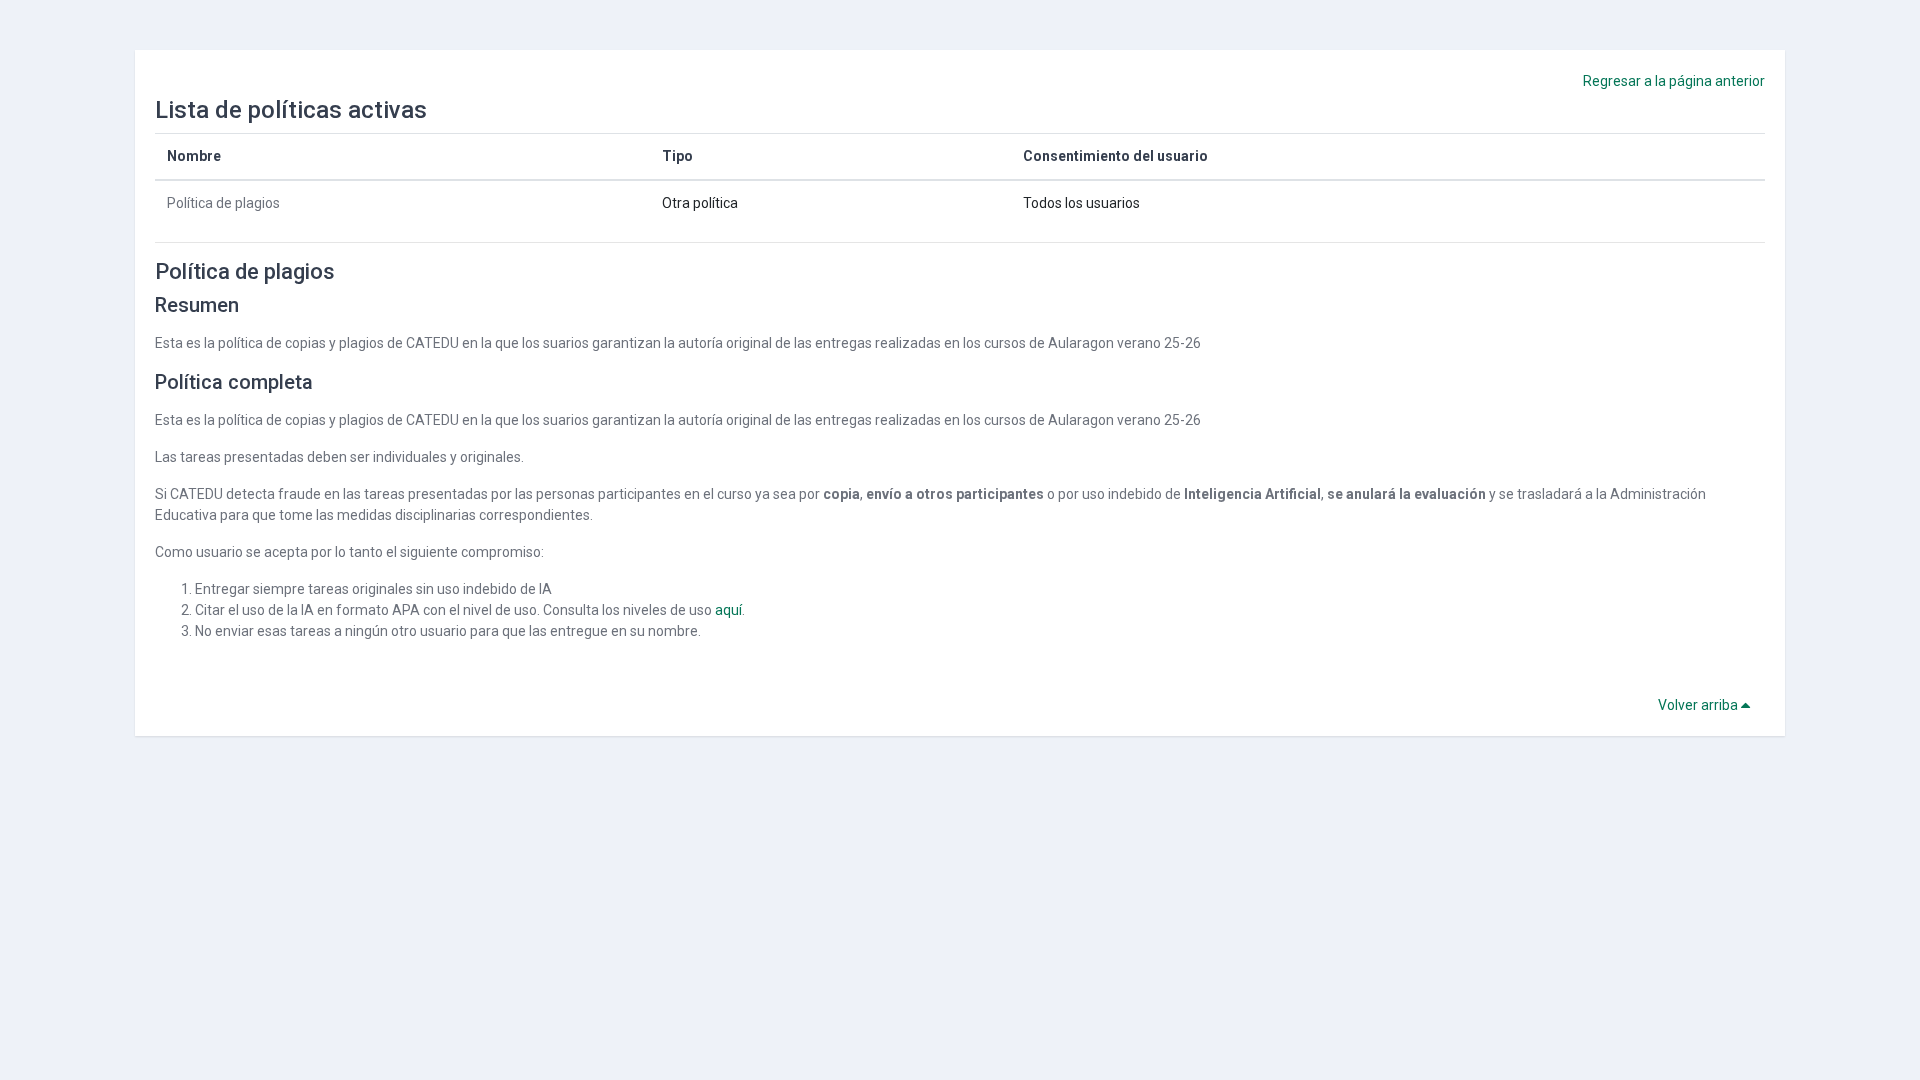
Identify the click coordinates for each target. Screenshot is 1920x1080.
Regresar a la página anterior (1674, 81)
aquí (728, 610)
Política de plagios (223, 203)
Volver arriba (1699, 705)
